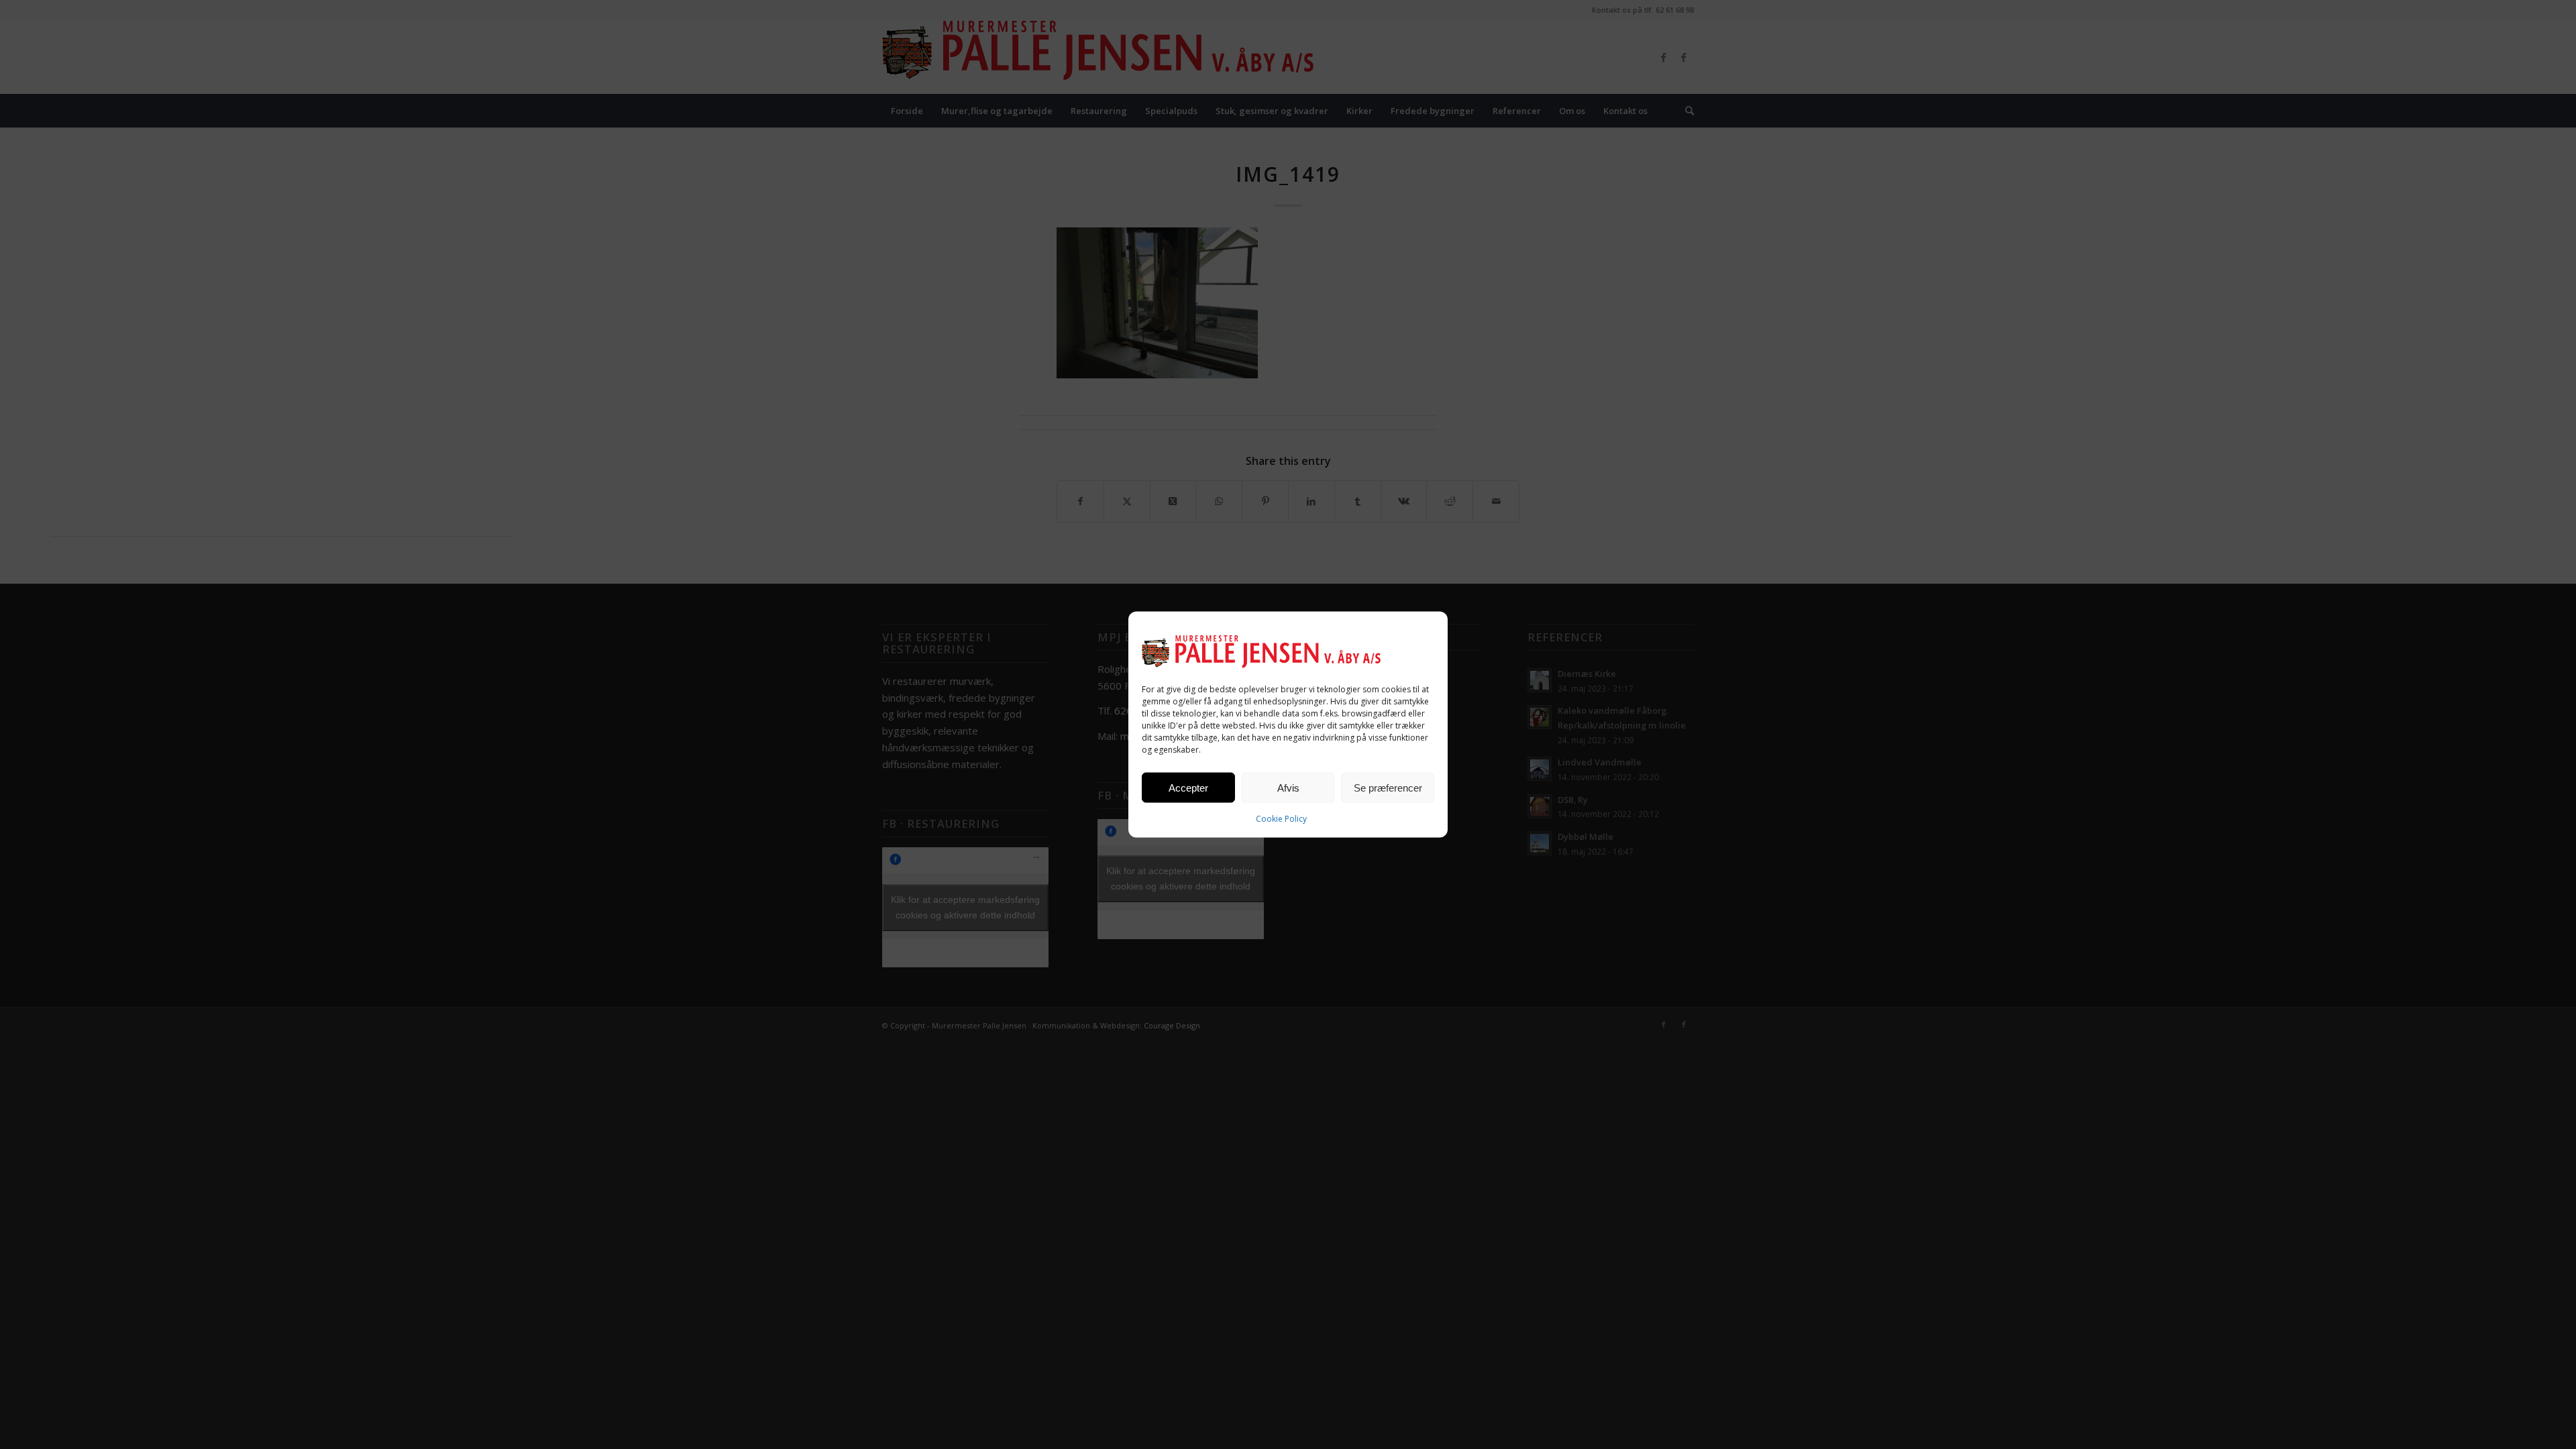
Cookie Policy (1281, 819)
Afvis (1288, 787)
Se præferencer (1388, 787)
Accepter (1188, 787)
